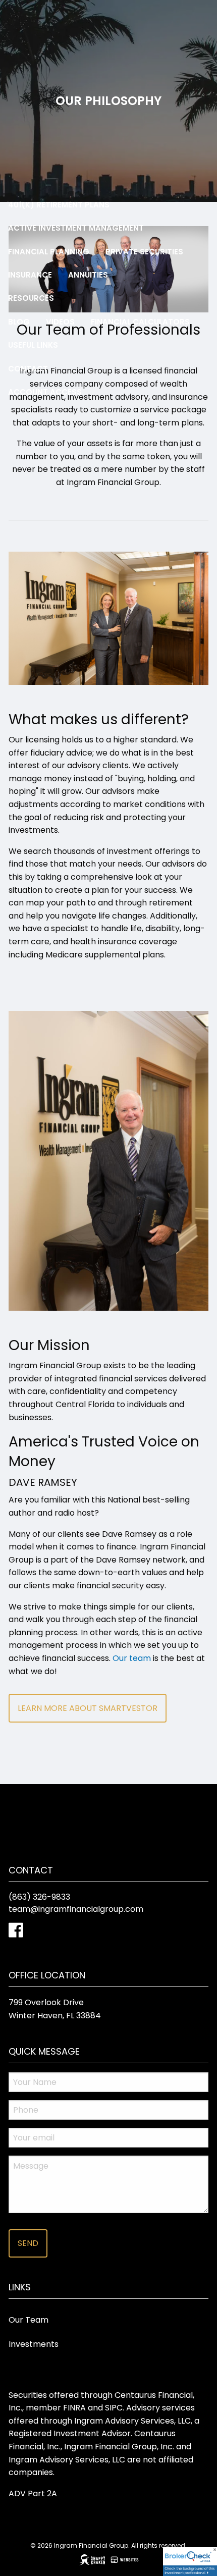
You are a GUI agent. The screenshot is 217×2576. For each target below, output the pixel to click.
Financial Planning (49, 252)
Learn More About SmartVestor (88, 1708)
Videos (60, 322)
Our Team (29, 2320)
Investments (34, 2344)
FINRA (74, 2408)
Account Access (45, 392)
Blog (19, 322)
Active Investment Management (76, 228)
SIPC (114, 2408)
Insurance (30, 275)
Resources (31, 298)
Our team (132, 1658)
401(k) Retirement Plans (59, 205)
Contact (28, 369)
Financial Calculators (140, 322)
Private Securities (144, 252)
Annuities (88, 275)
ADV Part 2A (33, 2493)
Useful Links (33, 345)
